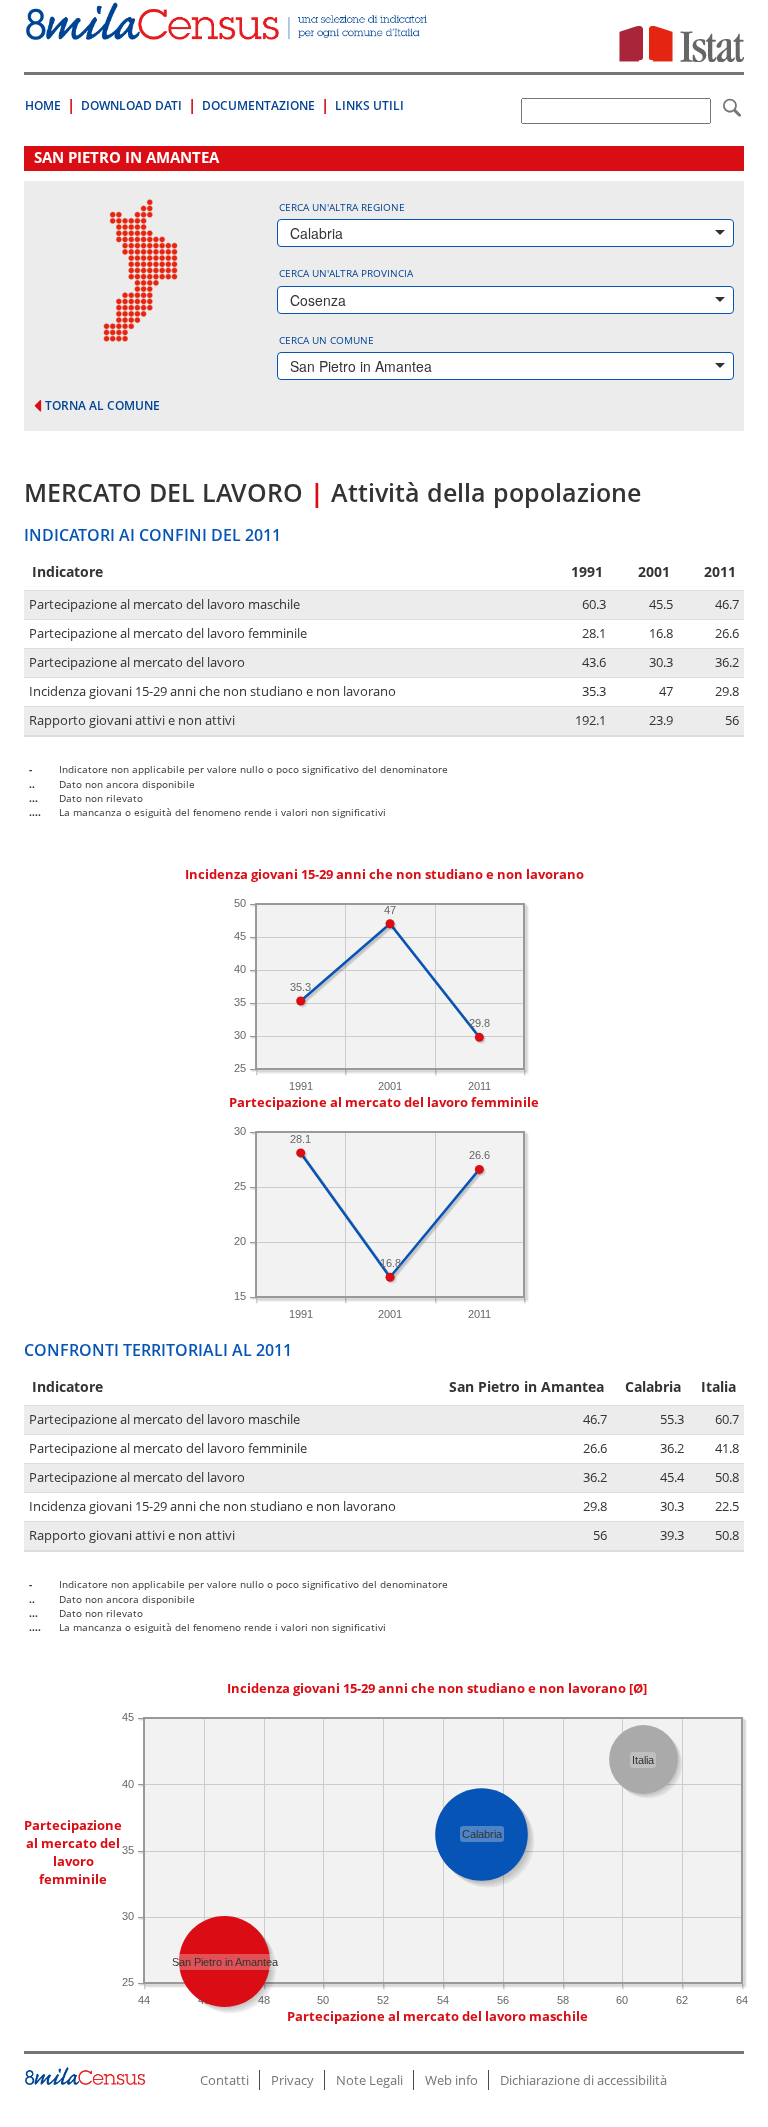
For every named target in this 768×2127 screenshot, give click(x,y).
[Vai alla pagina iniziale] (228, 29)
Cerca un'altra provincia (346, 273)
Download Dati (131, 105)
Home (43, 105)
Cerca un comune (326, 340)
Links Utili (369, 105)
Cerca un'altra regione (342, 207)
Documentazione (258, 105)
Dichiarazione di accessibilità (583, 2080)
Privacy (292, 2080)
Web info (451, 2080)
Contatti (224, 2080)
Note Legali (369, 2080)
